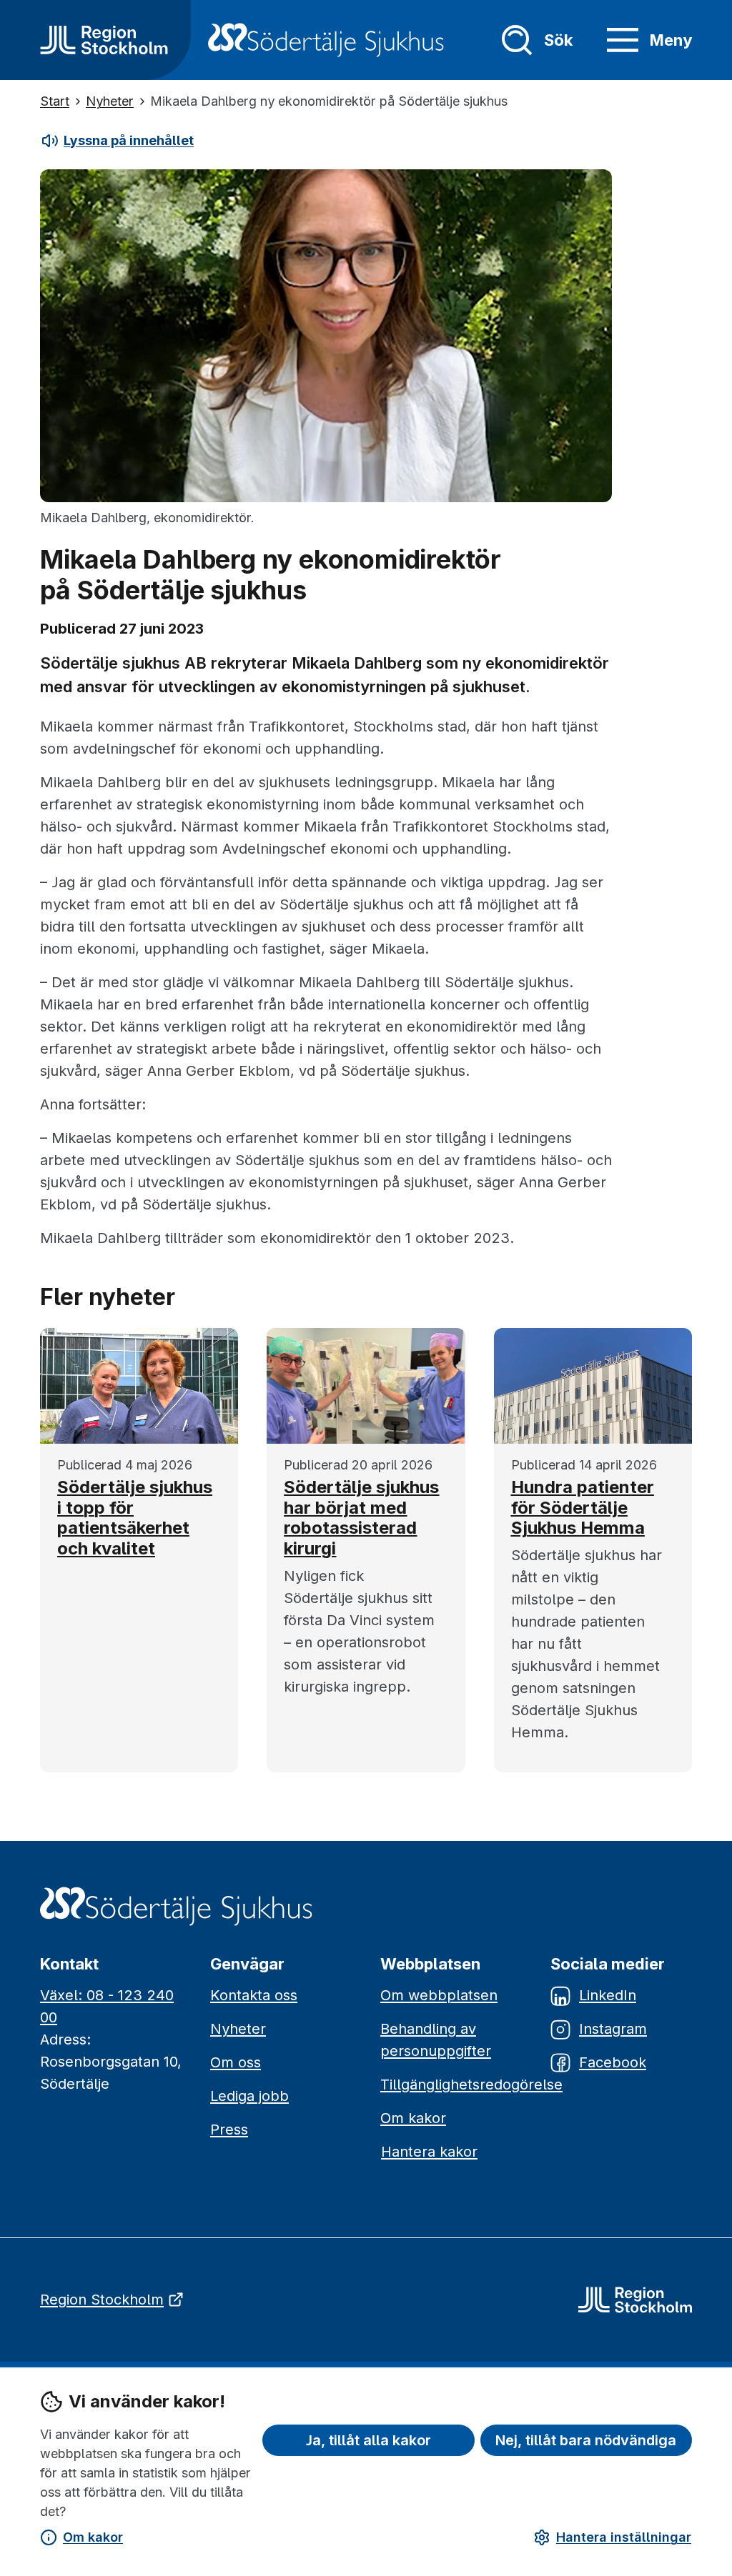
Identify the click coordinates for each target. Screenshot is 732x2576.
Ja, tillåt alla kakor (369, 2440)
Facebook (613, 2062)
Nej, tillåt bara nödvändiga (586, 2440)
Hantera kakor (429, 2152)
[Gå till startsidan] (104, 40)
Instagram (613, 2029)
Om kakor (93, 2537)
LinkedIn (608, 1995)
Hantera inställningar (624, 2537)
